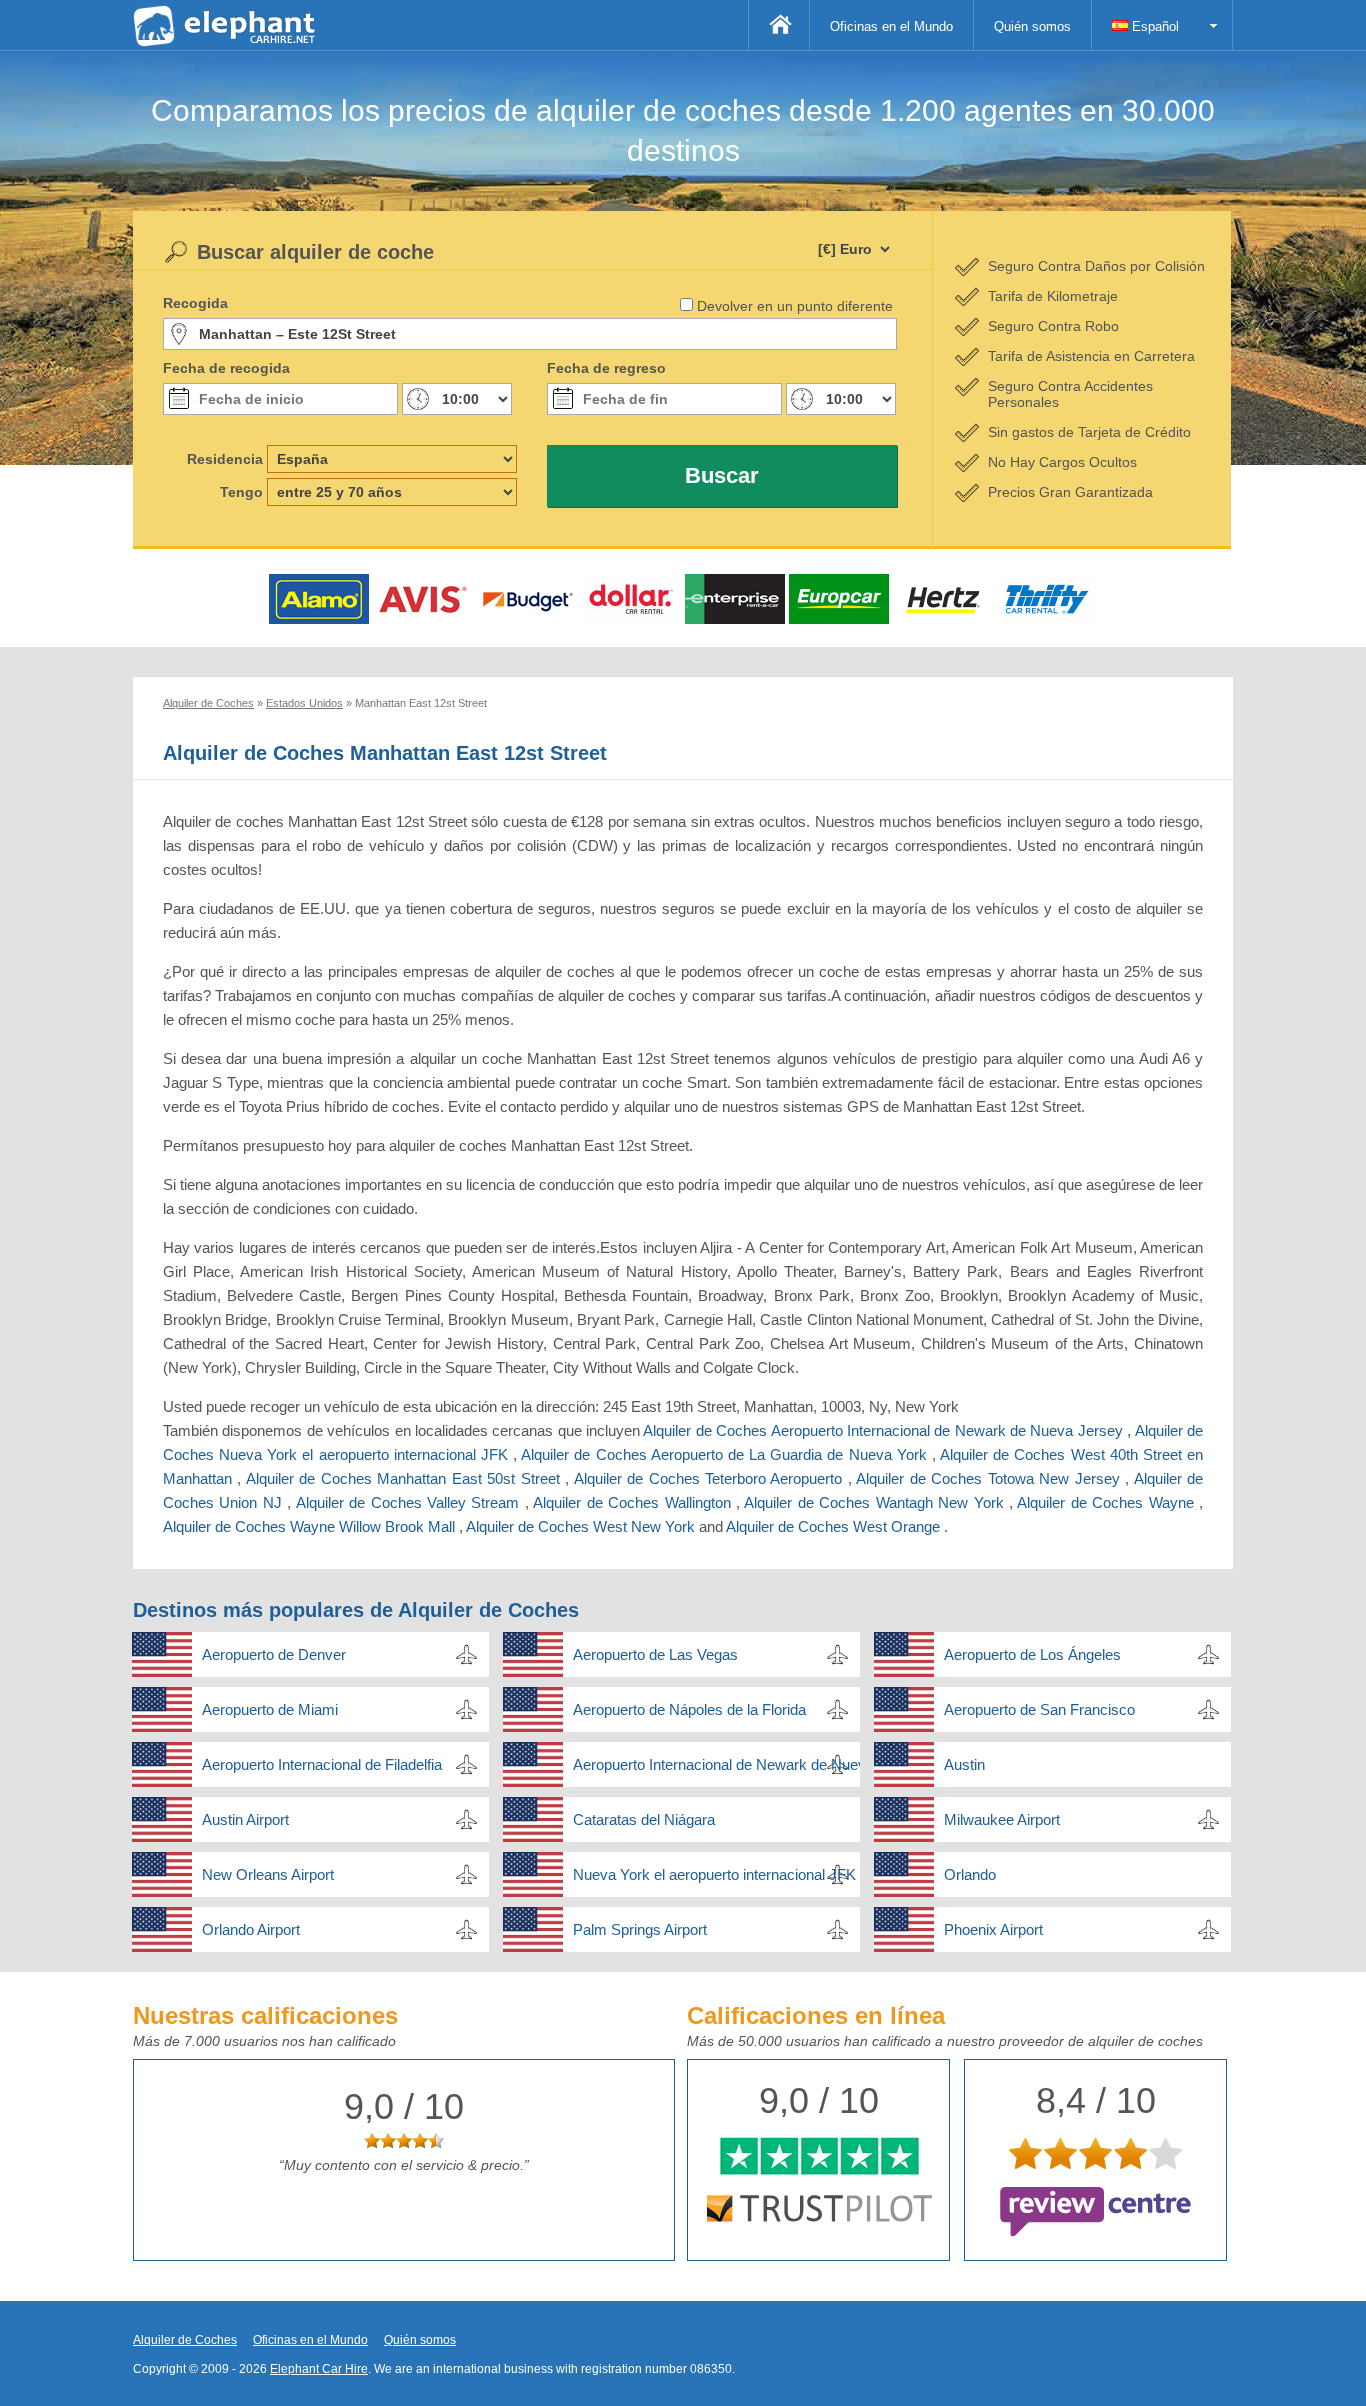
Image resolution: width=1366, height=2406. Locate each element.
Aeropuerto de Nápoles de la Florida (689, 1709)
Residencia (225, 459)
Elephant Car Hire (319, 2369)
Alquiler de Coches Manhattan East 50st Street (405, 1478)
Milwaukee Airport (1002, 1819)
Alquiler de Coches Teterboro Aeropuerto (711, 1478)
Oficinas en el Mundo (891, 26)
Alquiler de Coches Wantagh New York (876, 1502)
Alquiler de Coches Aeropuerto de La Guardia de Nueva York (726, 1454)
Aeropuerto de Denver (274, 1654)
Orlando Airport (251, 1929)
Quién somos (1032, 26)
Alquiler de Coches (185, 2340)
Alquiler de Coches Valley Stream (410, 1502)
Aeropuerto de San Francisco (1039, 1709)
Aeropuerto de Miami (270, 1709)
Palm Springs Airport (640, 1929)
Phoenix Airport (993, 1929)
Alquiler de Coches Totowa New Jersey (990, 1478)
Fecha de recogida (226, 368)
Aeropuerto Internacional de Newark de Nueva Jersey (716, 1764)
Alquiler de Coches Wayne (1108, 1502)
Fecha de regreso (606, 368)
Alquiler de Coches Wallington (634, 1502)
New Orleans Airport (268, 1874)
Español (1153, 26)
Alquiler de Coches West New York (582, 1526)
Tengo (241, 492)
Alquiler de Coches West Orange (835, 1526)
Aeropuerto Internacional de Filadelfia (322, 1764)
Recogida (195, 303)
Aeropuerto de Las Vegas (655, 1654)
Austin (964, 1764)
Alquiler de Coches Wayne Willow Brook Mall (311, 1526)
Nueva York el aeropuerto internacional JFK (714, 1874)
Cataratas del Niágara (644, 1819)
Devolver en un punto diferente (795, 306)
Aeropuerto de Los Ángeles (1032, 1654)
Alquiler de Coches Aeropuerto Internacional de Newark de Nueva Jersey (885, 1430)
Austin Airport (245, 1819)
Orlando (970, 1874)
